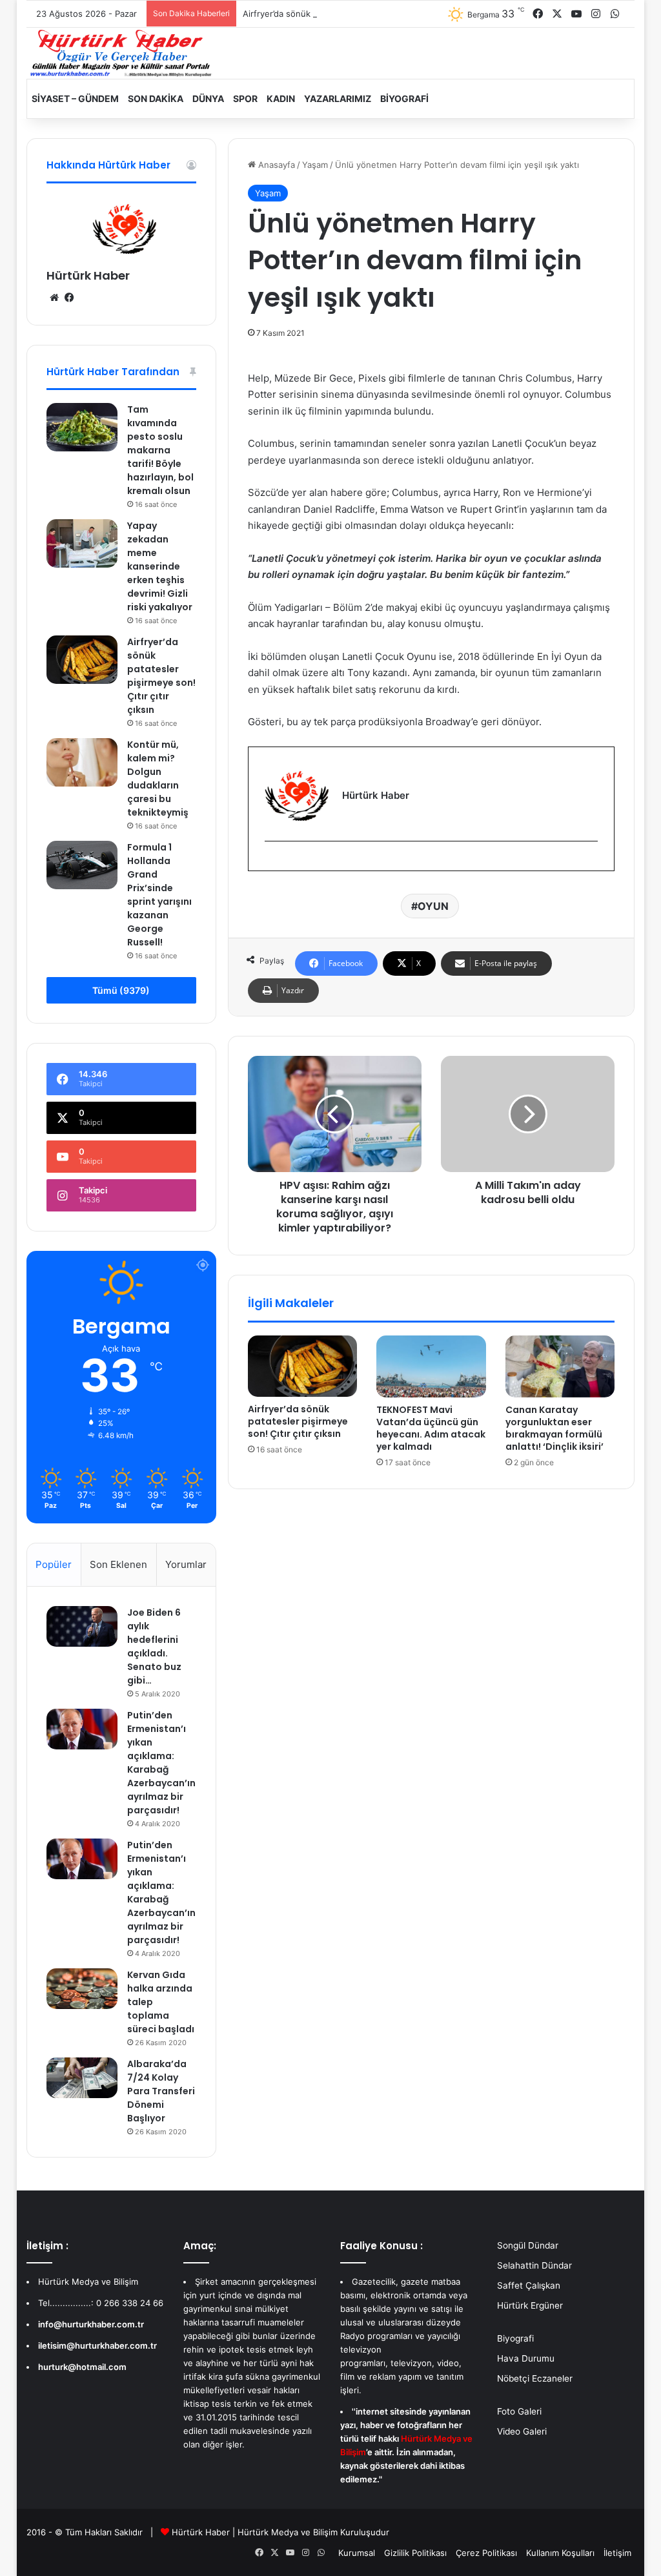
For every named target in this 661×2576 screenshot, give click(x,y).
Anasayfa (275, 165)
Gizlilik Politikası (415, 2553)
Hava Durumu (526, 2358)
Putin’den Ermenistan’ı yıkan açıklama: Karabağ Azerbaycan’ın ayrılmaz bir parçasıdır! (161, 1763)
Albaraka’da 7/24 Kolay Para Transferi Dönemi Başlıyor (161, 2091)
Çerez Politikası (486, 2553)
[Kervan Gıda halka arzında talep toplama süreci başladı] (82, 1988)
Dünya (208, 98)
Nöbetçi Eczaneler (535, 2378)
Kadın (281, 98)
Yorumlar (186, 1564)
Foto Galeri (519, 2411)
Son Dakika (156, 98)
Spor (245, 98)
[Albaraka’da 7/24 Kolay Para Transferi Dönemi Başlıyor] (82, 2077)
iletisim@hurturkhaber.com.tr (97, 2345)
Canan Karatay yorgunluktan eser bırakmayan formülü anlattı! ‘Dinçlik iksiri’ (554, 1428)
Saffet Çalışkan (529, 2285)
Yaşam (315, 165)
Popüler (54, 1564)
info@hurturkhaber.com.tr (91, 2324)
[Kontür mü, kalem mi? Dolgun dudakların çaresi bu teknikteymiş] (82, 762)
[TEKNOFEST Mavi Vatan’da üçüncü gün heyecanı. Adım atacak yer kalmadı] (431, 1366)
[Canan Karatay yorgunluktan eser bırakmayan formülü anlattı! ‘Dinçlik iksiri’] (560, 1366)
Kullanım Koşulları (560, 2553)
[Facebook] (272, 862)
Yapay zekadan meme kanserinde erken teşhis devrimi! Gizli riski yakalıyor (160, 566)
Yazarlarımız (338, 98)
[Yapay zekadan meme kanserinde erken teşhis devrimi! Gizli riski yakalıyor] (82, 543)
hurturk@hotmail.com (82, 2367)
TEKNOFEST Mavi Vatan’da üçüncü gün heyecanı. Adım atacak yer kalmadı (431, 1428)
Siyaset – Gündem (75, 98)
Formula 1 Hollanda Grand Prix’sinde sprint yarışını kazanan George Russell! (159, 895)
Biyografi (404, 98)
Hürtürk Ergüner (530, 2305)
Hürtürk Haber (88, 275)
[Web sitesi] (54, 298)
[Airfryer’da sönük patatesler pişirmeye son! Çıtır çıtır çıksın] (303, 1366)
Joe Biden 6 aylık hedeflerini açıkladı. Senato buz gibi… (154, 1646)
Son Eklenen (118, 1564)
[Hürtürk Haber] (121, 53)
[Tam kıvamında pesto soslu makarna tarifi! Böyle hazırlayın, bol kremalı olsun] (82, 427)
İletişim (617, 2553)
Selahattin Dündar (534, 2265)
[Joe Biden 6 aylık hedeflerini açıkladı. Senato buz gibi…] (82, 1626)
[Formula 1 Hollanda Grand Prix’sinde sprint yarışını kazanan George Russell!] (82, 865)
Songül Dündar (528, 2245)
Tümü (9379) (121, 990)
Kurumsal (357, 2553)
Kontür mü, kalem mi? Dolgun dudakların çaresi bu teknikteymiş (158, 778)
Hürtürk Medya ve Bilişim (288, 2532)
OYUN (433, 906)
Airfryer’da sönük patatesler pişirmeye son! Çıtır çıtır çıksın (360, 14)
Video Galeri (522, 2431)
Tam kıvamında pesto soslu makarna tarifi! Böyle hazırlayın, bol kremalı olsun (160, 450)
